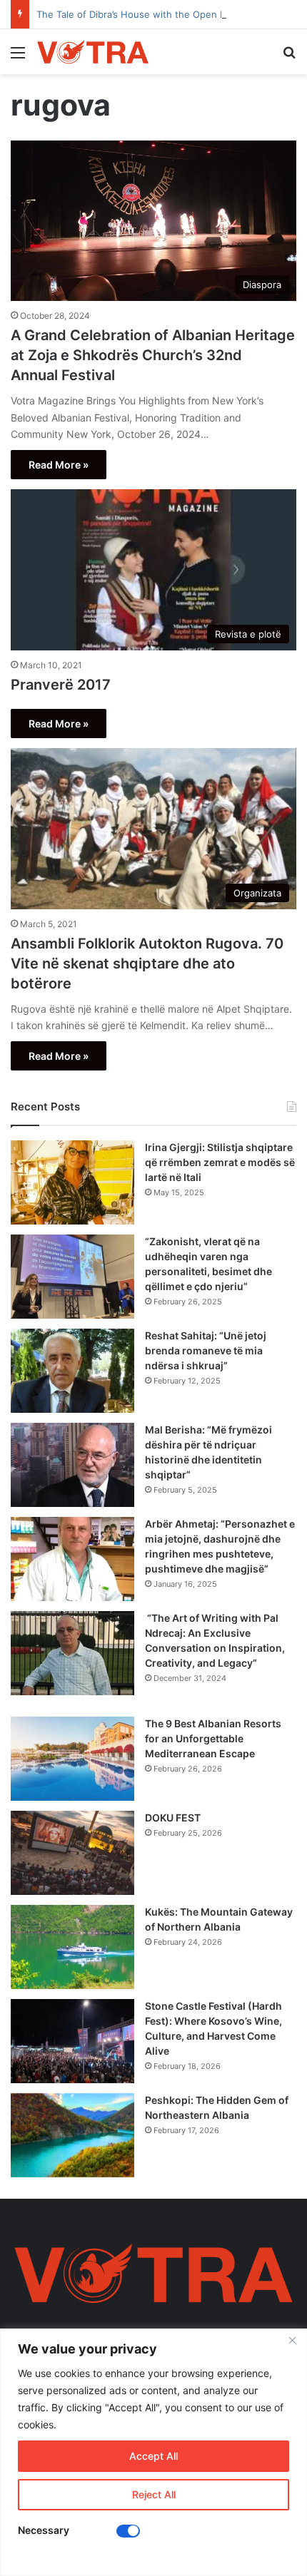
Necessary (44, 2530)
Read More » (59, 465)
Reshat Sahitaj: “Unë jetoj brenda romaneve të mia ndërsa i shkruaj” (206, 1350)
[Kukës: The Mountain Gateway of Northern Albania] (72, 1947)
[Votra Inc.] (93, 52)
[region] (153, 2452)
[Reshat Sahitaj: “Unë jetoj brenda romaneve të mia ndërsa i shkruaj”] (72, 1371)
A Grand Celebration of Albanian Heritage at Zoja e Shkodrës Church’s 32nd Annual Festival (153, 355)
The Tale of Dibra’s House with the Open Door (139, 14)
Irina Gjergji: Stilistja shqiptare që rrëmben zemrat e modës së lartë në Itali (220, 1162)
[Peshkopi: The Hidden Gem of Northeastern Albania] (72, 2135)
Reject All (154, 2494)
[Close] (292, 2341)
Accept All (153, 2456)
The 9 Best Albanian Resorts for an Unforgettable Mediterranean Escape (213, 1738)
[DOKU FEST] (72, 1853)
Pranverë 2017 (61, 685)
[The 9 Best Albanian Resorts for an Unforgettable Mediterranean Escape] (72, 1759)
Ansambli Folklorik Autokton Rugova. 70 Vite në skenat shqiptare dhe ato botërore (147, 964)
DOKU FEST (174, 1818)
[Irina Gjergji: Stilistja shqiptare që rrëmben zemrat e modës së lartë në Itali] (72, 1182)
